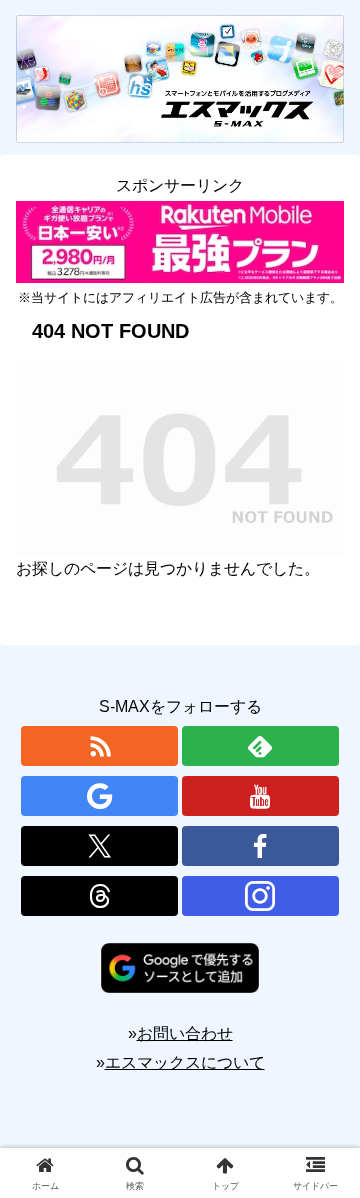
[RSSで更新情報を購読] (99, 746)
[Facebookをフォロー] (260, 846)
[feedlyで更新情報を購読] (260, 746)
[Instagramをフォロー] (260, 896)
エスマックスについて (185, 1062)
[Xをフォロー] (99, 846)
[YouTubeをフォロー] (260, 796)
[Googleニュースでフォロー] (99, 796)
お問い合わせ (185, 1033)
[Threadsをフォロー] (99, 896)
